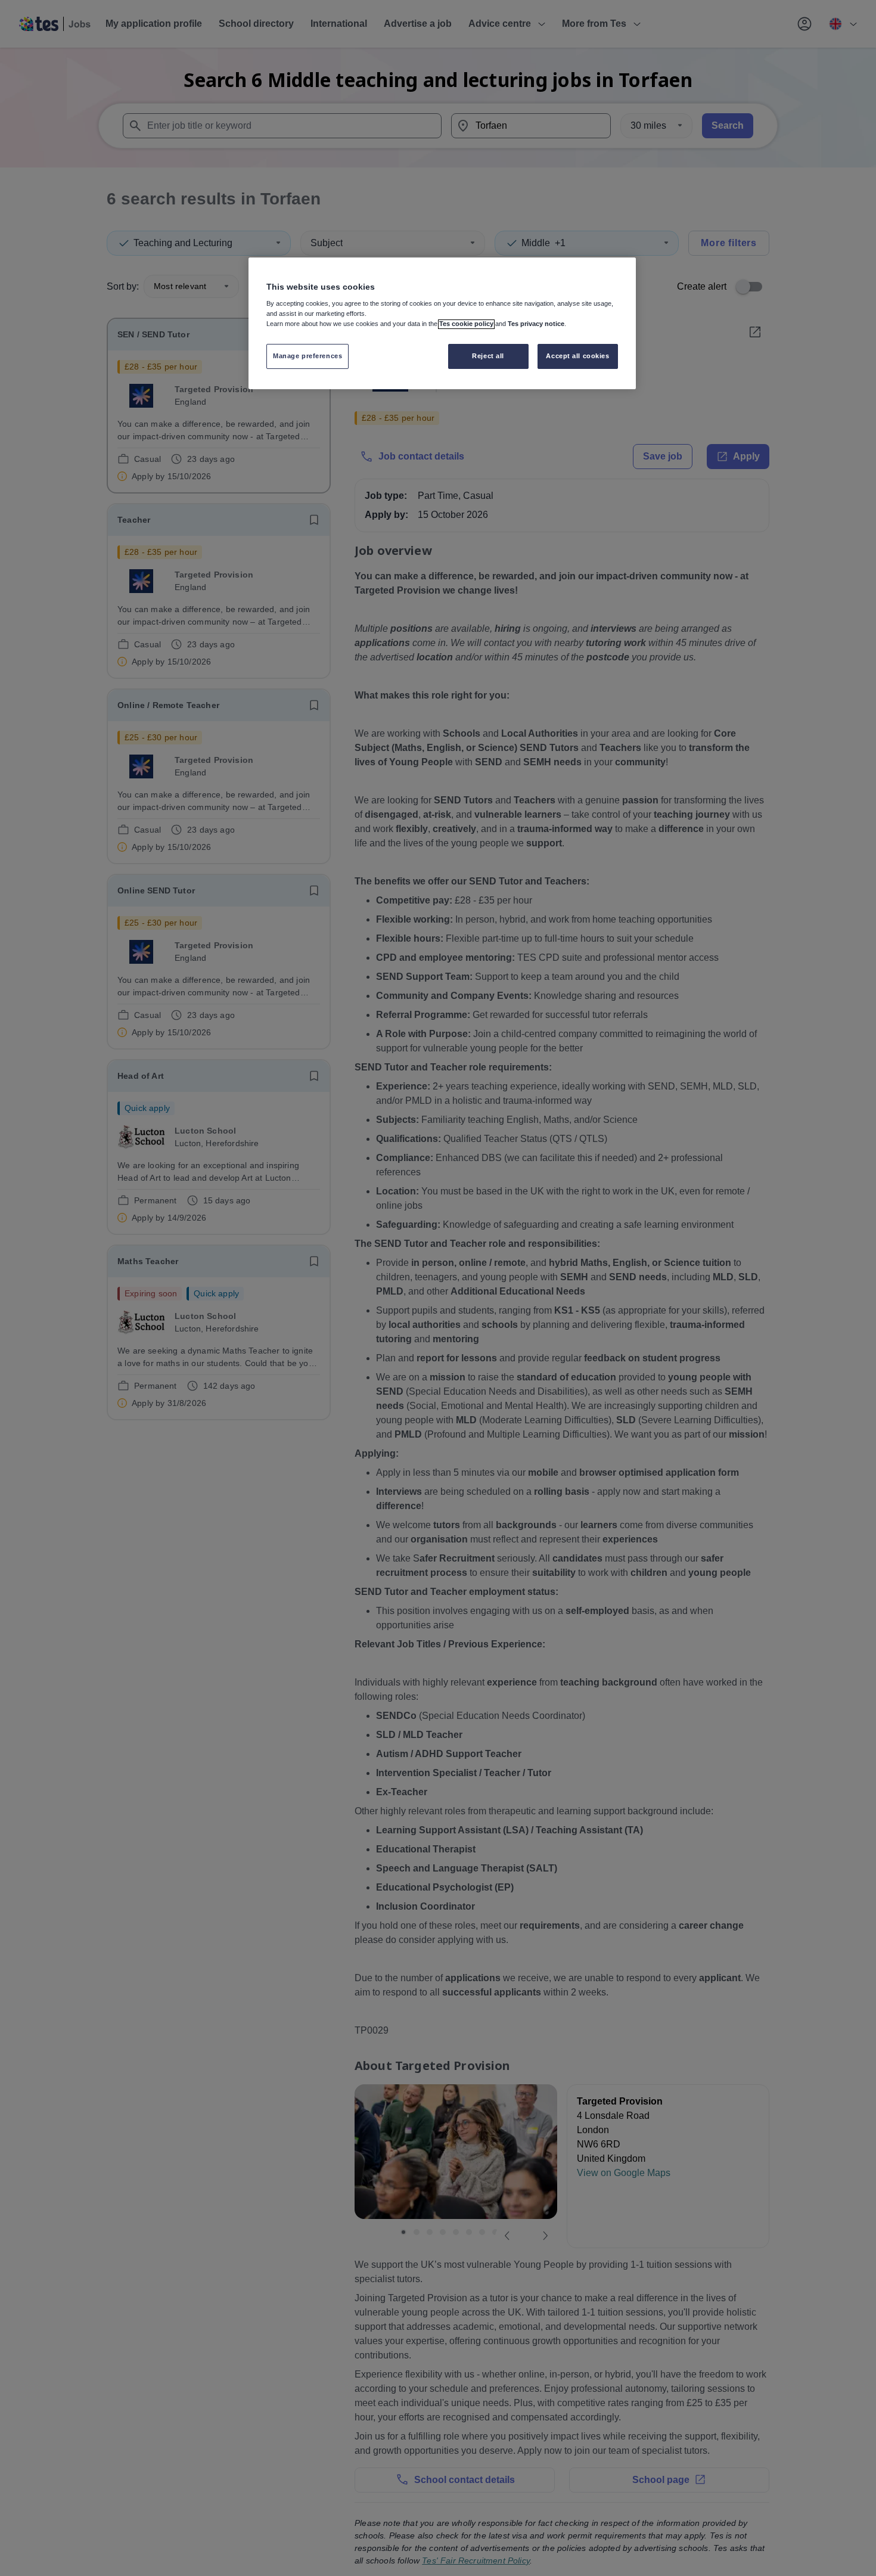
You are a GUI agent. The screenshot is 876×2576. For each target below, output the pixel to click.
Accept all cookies (577, 356)
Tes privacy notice (536, 324)
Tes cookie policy (466, 324)
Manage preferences (307, 356)
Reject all (488, 356)
